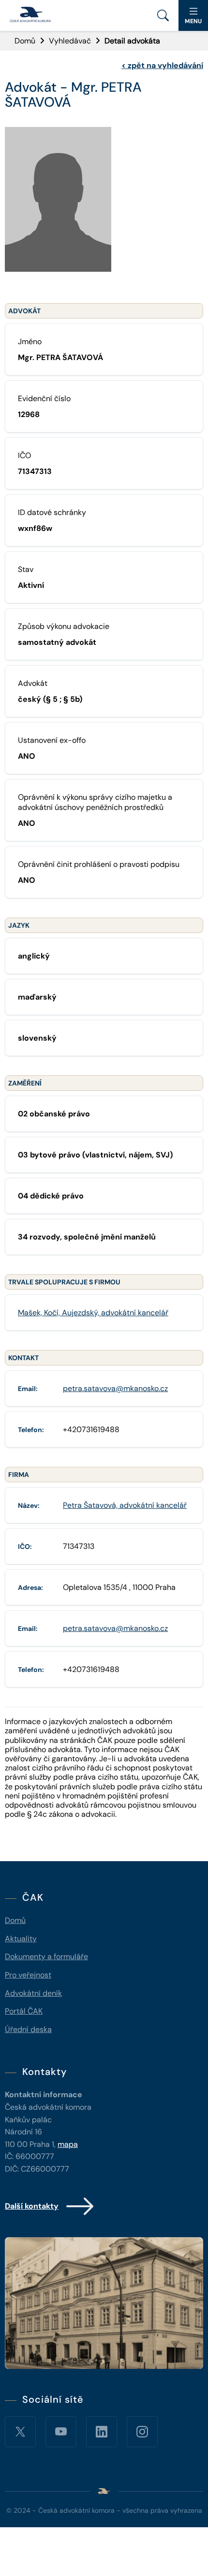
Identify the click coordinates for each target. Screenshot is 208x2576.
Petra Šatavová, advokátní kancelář (125, 1505)
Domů (25, 41)
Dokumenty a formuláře (46, 1956)
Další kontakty (32, 2206)
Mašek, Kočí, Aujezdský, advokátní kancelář (93, 1313)
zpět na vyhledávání (162, 65)
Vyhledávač (70, 41)
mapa (68, 2144)
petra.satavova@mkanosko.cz (115, 1388)
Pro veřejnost (28, 1975)
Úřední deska (28, 2029)
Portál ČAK (24, 2011)
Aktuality (21, 1939)
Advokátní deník (33, 1993)
